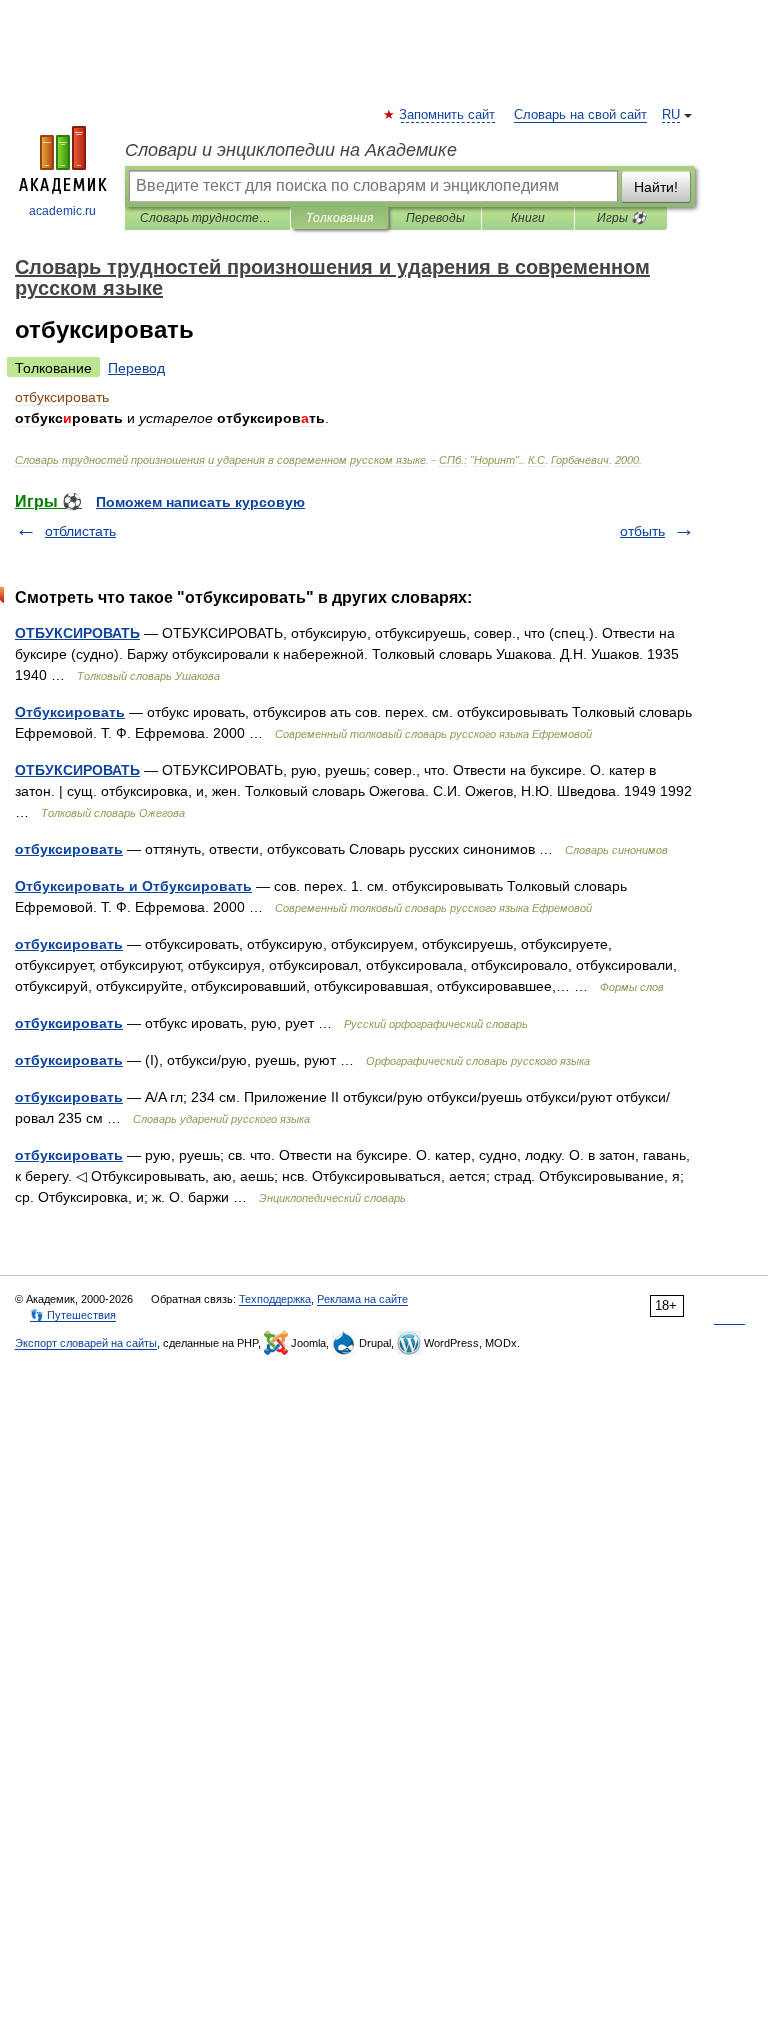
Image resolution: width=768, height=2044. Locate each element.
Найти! (656, 187)
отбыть (642, 531)
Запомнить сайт (448, 115)
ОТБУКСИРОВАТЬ (77, 633)
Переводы (435, 218)
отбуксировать (69, 849)
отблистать (80, 531)
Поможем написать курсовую (200, 502)
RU (671, 115)
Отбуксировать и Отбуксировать (133, 886)
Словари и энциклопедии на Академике (291, 150)
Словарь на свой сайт (580, 115)
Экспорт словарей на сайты (86, 1343)
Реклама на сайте (362, 1299)
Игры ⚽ (621, 218)
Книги (528, 218)
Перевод (136, 368)
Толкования (339, 218)
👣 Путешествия (73, 1315)
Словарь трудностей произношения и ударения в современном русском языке (207, 218)
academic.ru (62, 211)
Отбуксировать (70, 712)
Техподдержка (275, 1299)
